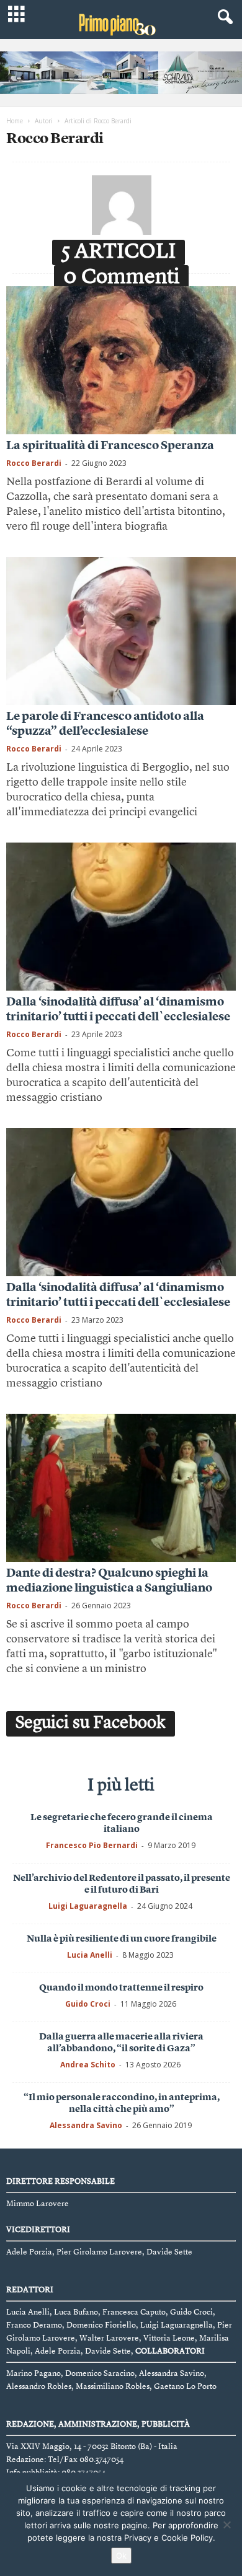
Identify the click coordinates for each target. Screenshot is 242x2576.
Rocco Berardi (34, 463)
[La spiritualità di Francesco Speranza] (121, 360)
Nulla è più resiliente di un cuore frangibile (122, 1939)
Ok (121, 2556)
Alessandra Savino (86, 2125)
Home (15, 121)
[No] (226, 2525)
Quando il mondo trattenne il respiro (121, 1988)
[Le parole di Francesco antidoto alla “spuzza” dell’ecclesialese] (121, 631)
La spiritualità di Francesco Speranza (110, 446)
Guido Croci (88, 2004)
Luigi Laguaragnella (88, 1906)
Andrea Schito (88, 2065)
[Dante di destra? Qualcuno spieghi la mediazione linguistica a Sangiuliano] (121, 1488)
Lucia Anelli (90, 1955)
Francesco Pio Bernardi (92, 1845)
